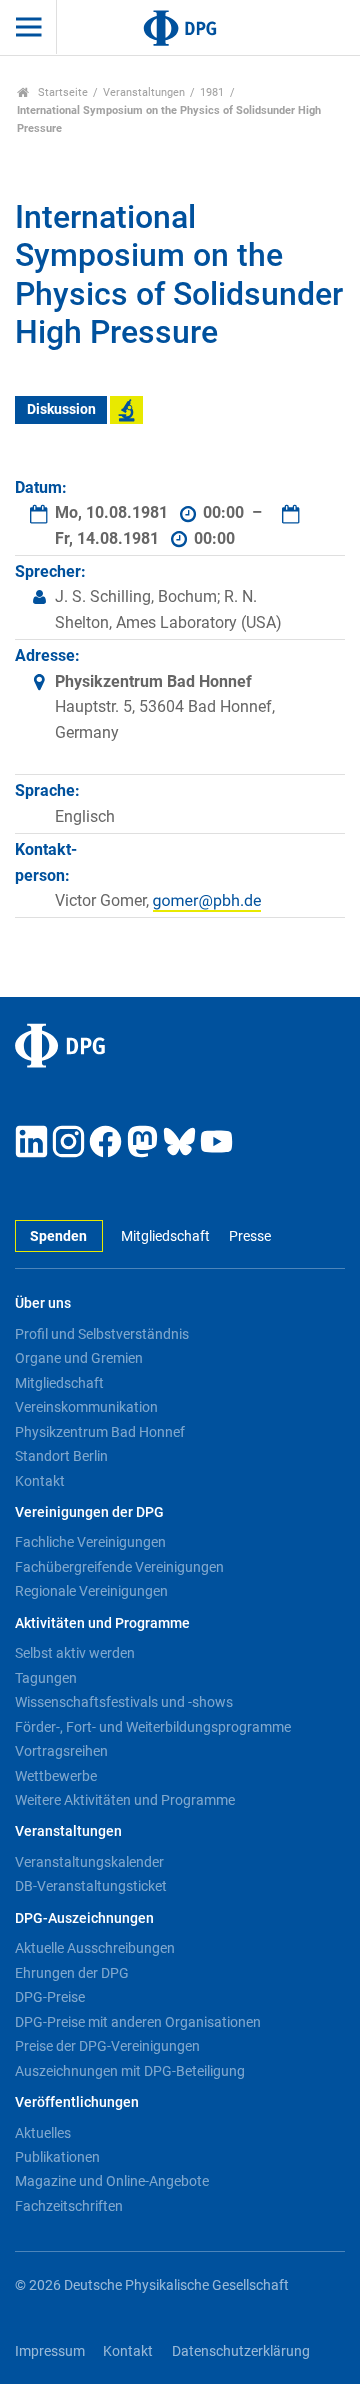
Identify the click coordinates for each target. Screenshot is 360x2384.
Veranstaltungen (144, 92)
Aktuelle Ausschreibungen (95, 1948)
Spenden (58, 1236)
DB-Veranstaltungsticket (91, 1886)
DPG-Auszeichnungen (84, 1918)
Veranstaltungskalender (89, 1862)
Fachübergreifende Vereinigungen (119, 1567)
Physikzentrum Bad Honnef (100, 1432)
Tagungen (46, 1678)
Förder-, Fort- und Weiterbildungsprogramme (153, 1727)
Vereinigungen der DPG (89, 1512)
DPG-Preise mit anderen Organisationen (138, 2022)
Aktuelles (43, 2133)
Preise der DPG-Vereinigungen (107, 2046)
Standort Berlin (61, 1456)
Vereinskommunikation (86, 1407)
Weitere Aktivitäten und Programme (125, 1800)
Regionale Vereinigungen (91, 1591)
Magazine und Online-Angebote (112, 2181)
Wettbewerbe (56, 1776)
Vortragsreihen (61, 1751)
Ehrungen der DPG (72, 1973)
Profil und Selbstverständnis (102, 1334)
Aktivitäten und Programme (102, 1623)
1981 (212, 92)
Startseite (61, 92)
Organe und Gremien (79, 1358)
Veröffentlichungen (77, 2102)
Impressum (50, 2351)
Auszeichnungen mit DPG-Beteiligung (130, 2071)
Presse (249, 1236)
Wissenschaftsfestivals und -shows (124, 1702)
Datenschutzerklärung (241, 2351)
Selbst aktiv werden (75, 1653)
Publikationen (57, 2157)
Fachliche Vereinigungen (90, 1542)
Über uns (43, 1303)
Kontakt (40, 1481)
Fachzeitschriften (69, 2206)
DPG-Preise (50, 1997)
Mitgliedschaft (165, 1236)
